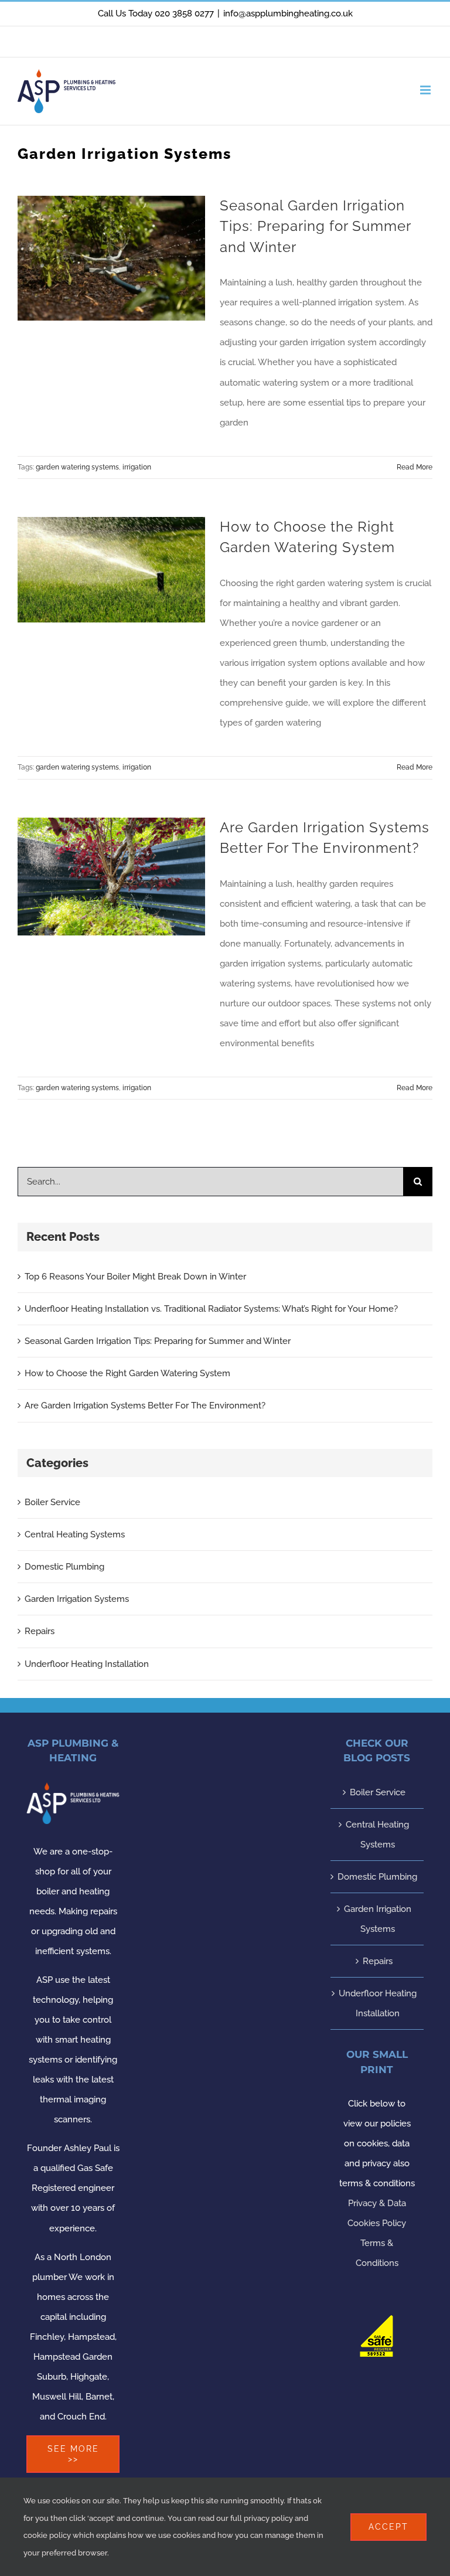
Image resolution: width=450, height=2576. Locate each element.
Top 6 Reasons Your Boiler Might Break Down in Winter (135, 1277)
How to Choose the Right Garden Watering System (127, 1373)
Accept (388, 2527)
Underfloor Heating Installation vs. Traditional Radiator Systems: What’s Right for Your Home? (211, 1309)
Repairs (40, 1631)
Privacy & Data (377, 2203)
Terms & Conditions (377, 2253)
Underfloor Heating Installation (87, 1664)
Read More (415, 467)
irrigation (137, 467)
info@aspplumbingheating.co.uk (288, 13)
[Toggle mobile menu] (426, 90)
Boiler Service (52, 1502)
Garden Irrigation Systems (77, 1599)
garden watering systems (77, 467)
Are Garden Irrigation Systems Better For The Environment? (145, 1406)
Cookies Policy (377, 2223)
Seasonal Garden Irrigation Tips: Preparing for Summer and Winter (315, 227)
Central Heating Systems (75, 1534)
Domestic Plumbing (64, 1567)
